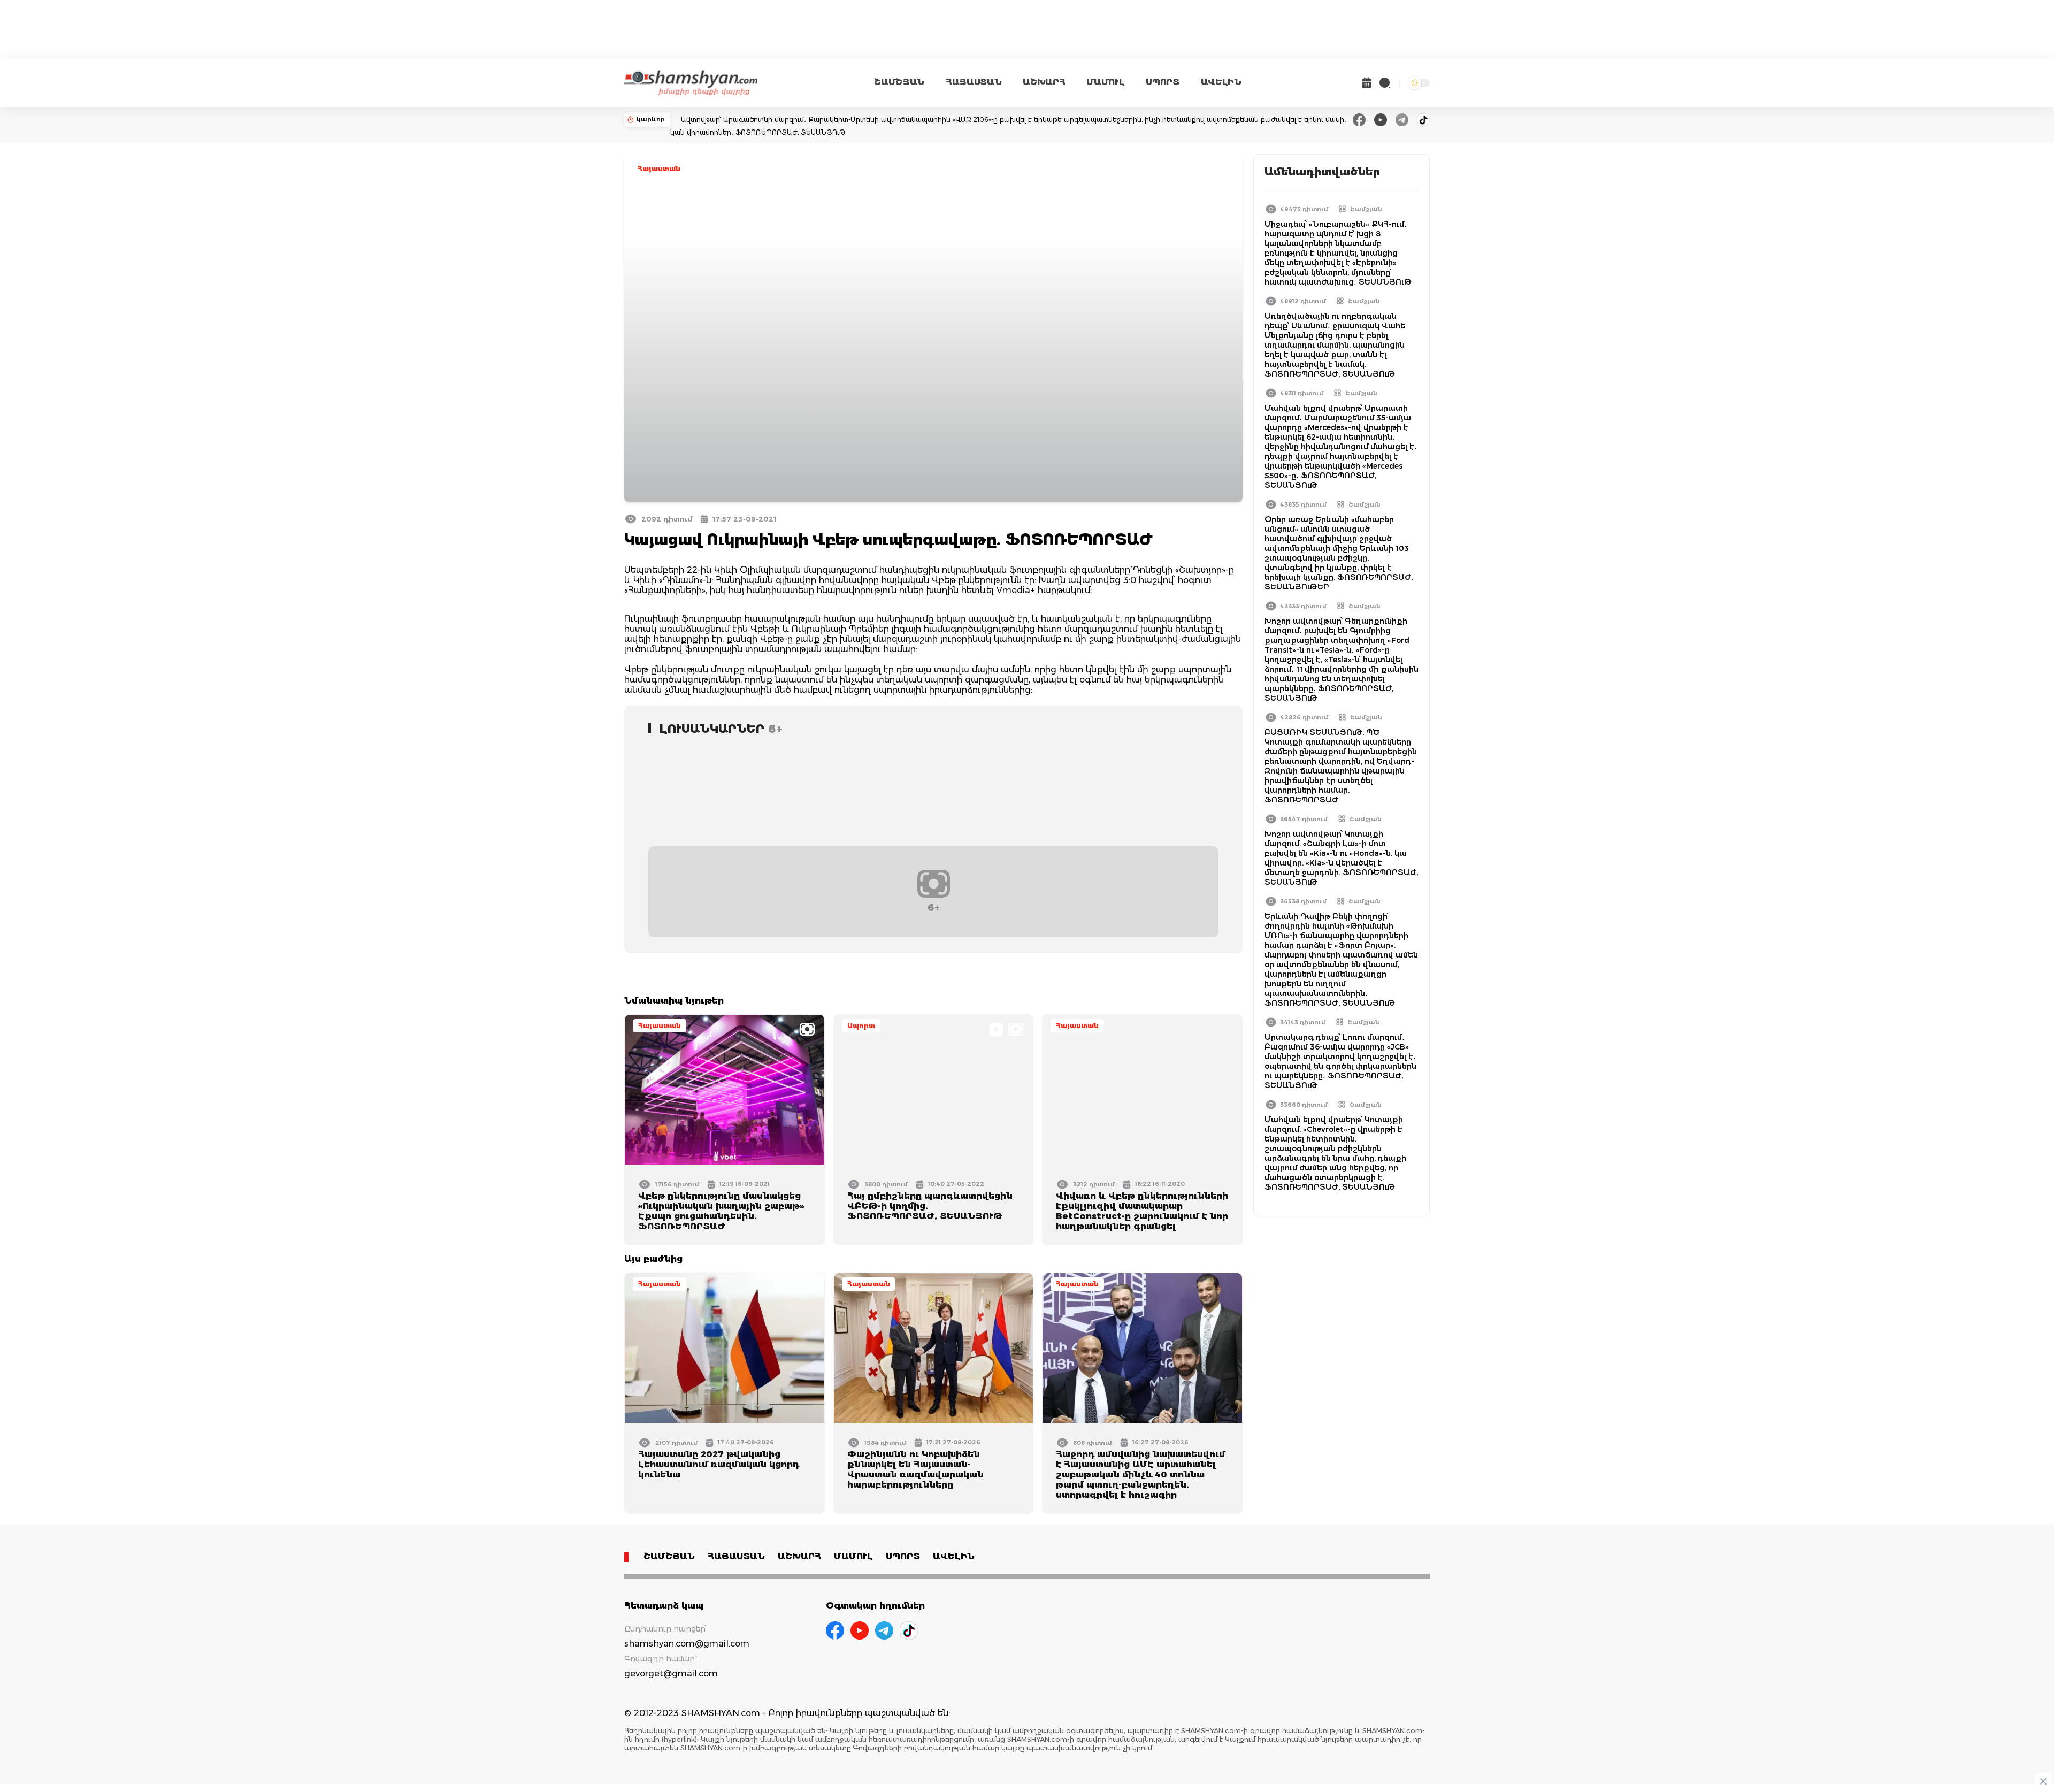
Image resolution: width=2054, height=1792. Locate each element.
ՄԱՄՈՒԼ (1105, 82)
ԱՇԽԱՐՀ (1044, 82)
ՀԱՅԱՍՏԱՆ (974, 82)
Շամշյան (1366, 209)
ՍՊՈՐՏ (1162, 82)
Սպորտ (861, 1026)
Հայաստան (659, 169)
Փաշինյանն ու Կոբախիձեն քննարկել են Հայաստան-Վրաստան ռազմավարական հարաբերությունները (915, 1469)
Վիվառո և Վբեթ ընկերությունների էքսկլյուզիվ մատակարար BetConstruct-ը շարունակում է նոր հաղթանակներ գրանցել (1142, 1211)
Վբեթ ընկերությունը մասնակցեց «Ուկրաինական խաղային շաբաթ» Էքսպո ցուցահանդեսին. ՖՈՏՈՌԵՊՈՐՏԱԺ (721, 1211)
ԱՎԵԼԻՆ (1221, 82)
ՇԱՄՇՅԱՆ (899, 82)
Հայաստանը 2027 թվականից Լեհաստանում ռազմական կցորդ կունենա (719, 1464)
